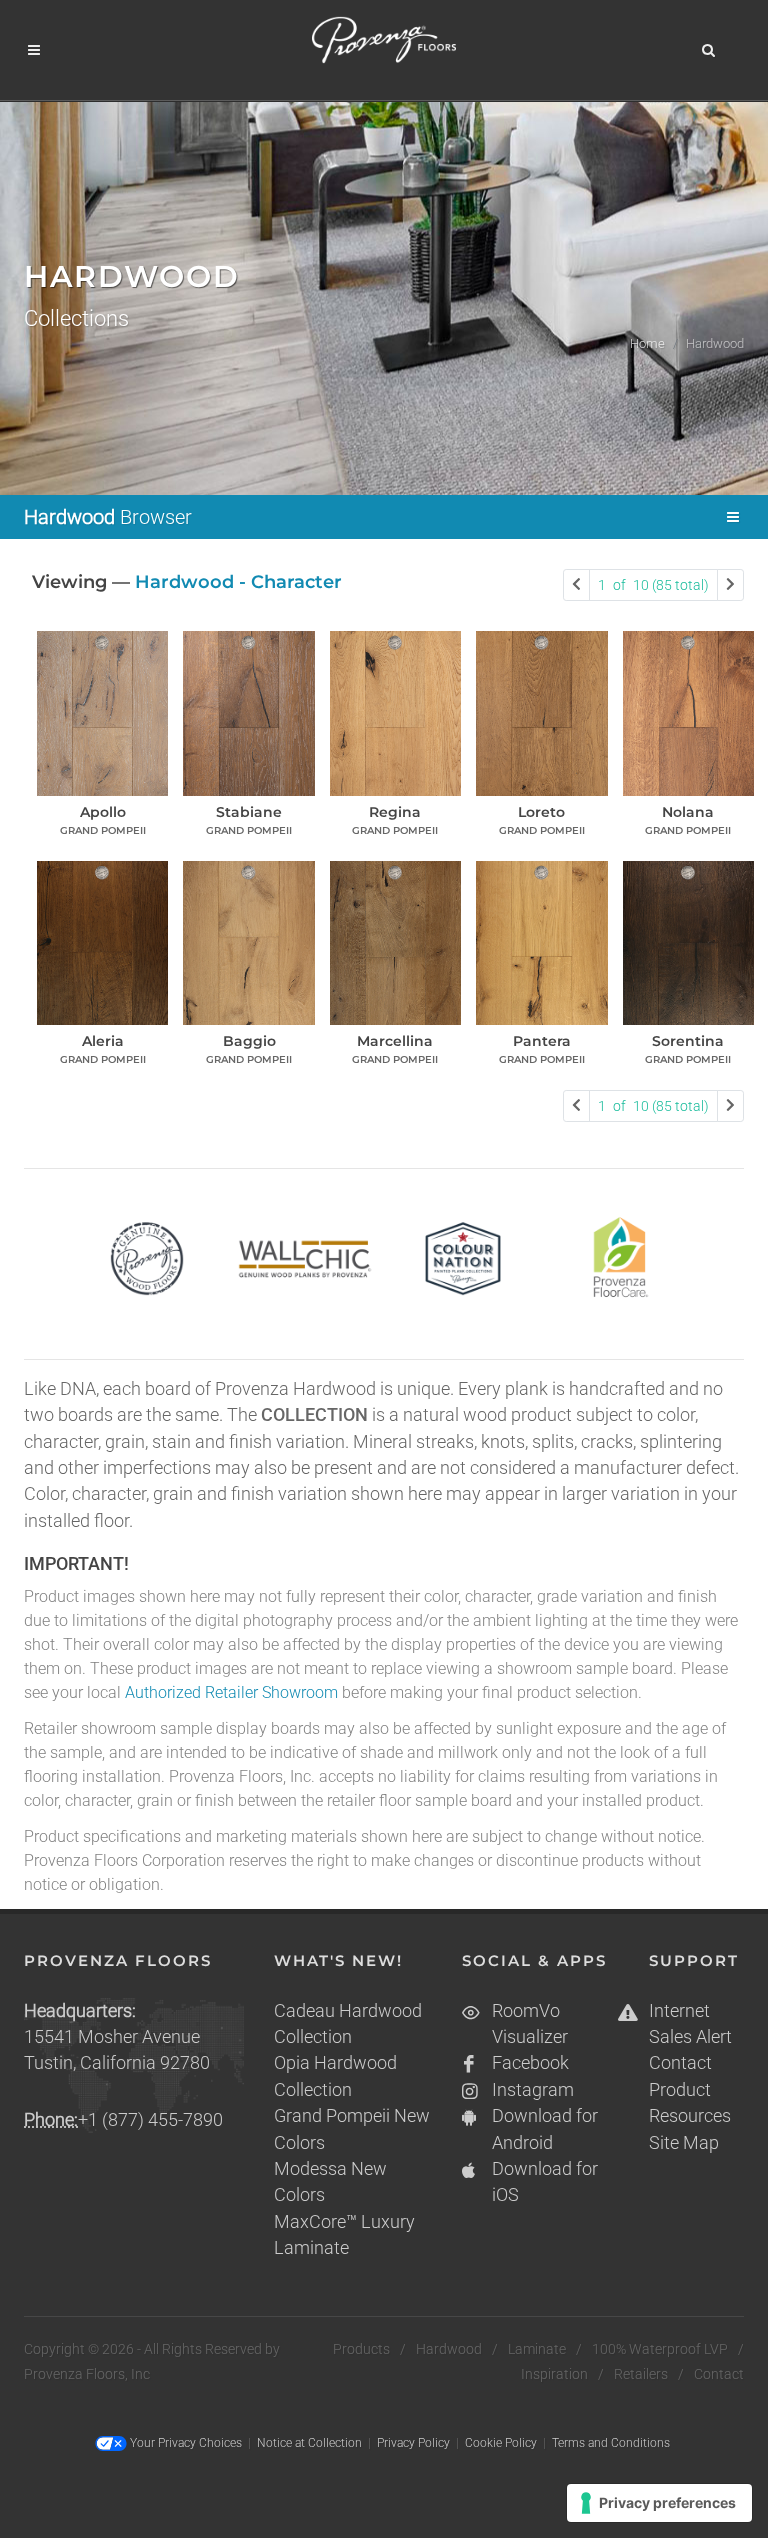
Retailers (641, 2374)
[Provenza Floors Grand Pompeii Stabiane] (248, 713)
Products (361, 2349)
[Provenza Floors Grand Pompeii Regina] (395, 713)
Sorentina (688, 1041)
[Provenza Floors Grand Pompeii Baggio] (248, 943)
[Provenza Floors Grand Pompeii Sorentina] (688, 943)
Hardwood (449, 2349)
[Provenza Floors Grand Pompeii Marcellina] (395, 943)
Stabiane (249, 812)
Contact (680, 2063)
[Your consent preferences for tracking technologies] (659, 2503)
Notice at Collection (309, 2443)
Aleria (103, 1041)
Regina (395, 812)
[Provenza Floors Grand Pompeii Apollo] (102, 713)
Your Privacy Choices (184, 2443)
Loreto (541, 812)
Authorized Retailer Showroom (231, 1692)
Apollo (103, 812)
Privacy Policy (413, 2443)
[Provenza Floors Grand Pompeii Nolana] (688, 713)
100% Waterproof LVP (660, 2349)
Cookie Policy (501, 2443)
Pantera (542, 1041)
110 (653, 585)
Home (647, 343)
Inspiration (554, 2374)
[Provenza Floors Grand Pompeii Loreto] (541, 713)
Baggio (249, 1041)
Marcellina (395, 1041)
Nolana (688, 812)
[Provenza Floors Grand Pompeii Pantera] (541, 943)
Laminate (537, 2349)
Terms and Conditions (611, 2443)
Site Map (684, 2143)
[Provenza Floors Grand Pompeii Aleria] (102, 943)
